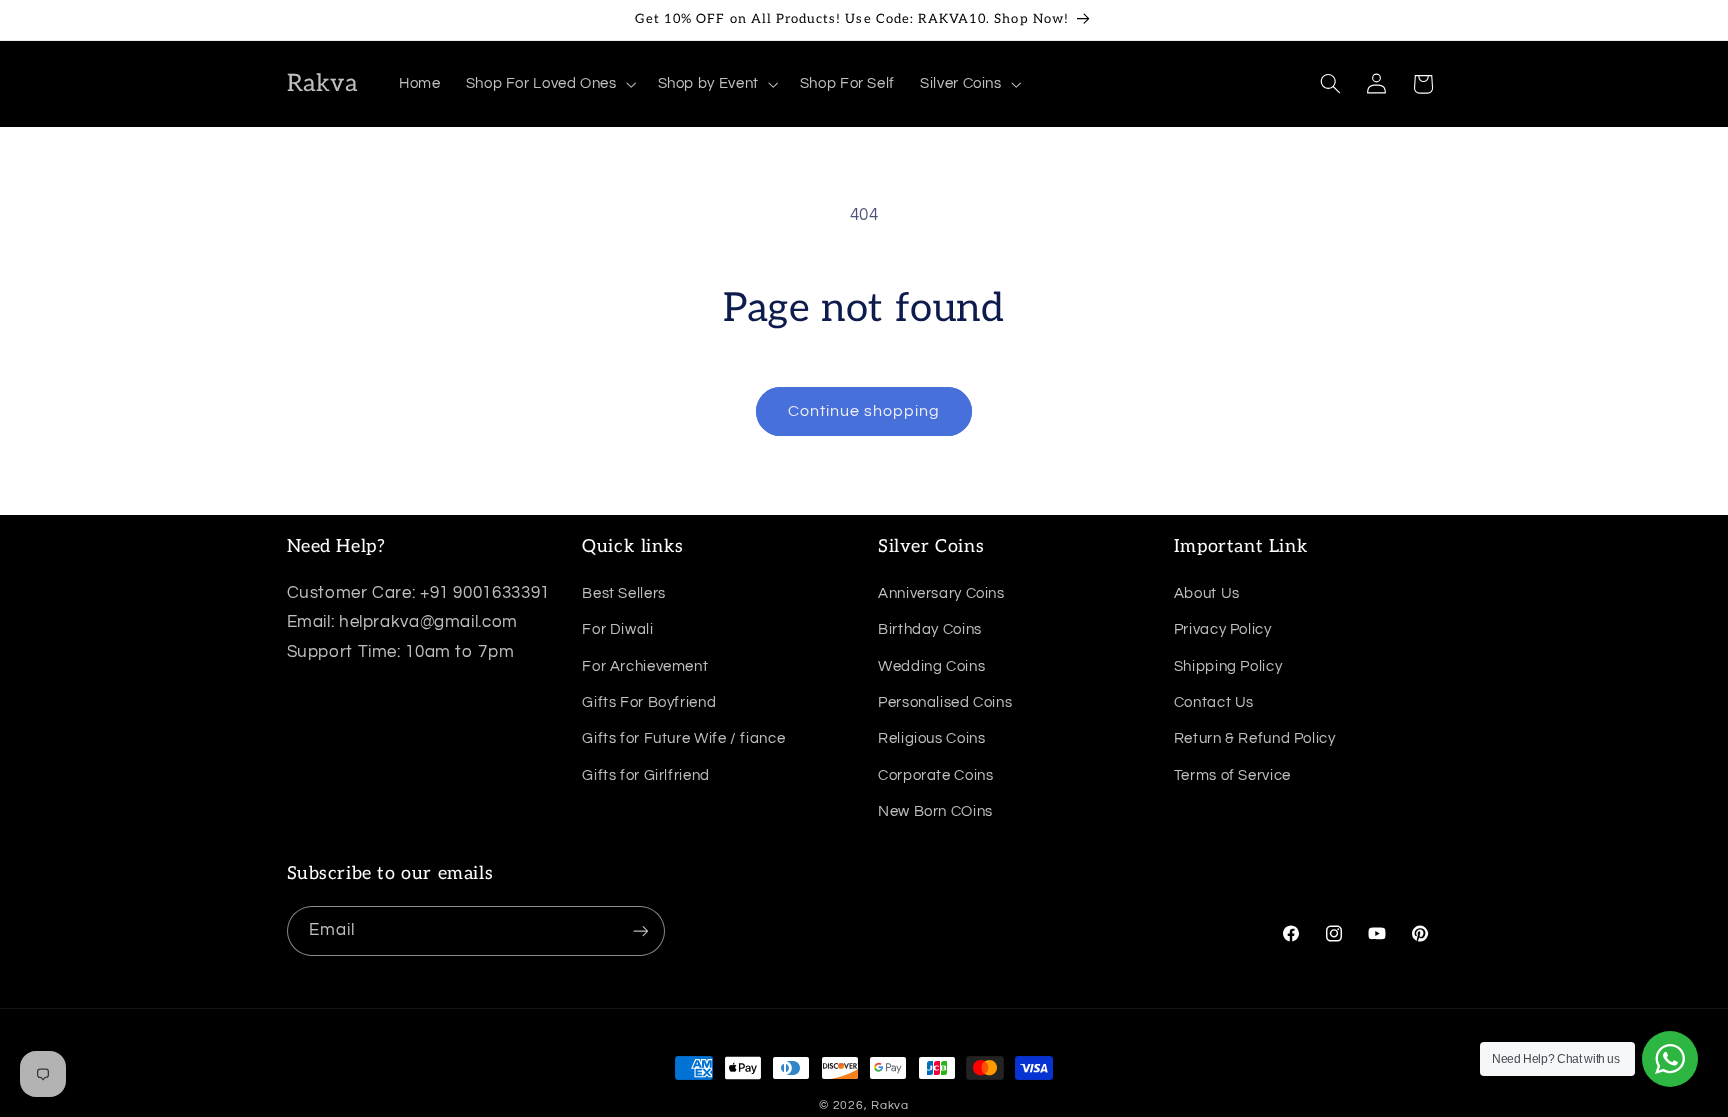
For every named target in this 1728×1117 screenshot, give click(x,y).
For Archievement (645, 666)
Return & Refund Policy (1255, 738)
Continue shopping (864, 411)
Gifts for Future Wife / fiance (683, 738)
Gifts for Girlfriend (646, 775)
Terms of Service (1232, 775)
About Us (1207, 593)
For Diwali (617, 629)
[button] (549, 84)
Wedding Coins (931, 666)
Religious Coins (931, 738)
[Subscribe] (640, 930)
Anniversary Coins (941, 593)
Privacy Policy (1223, 629)
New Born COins (935, 811)
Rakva (890, 1105)
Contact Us (1214, 702)
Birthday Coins (930, 629)
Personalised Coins (945, 702)
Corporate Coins (935, 775)
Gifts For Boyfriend (649, 702)
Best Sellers (624, 593)
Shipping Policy (1228, 666)
